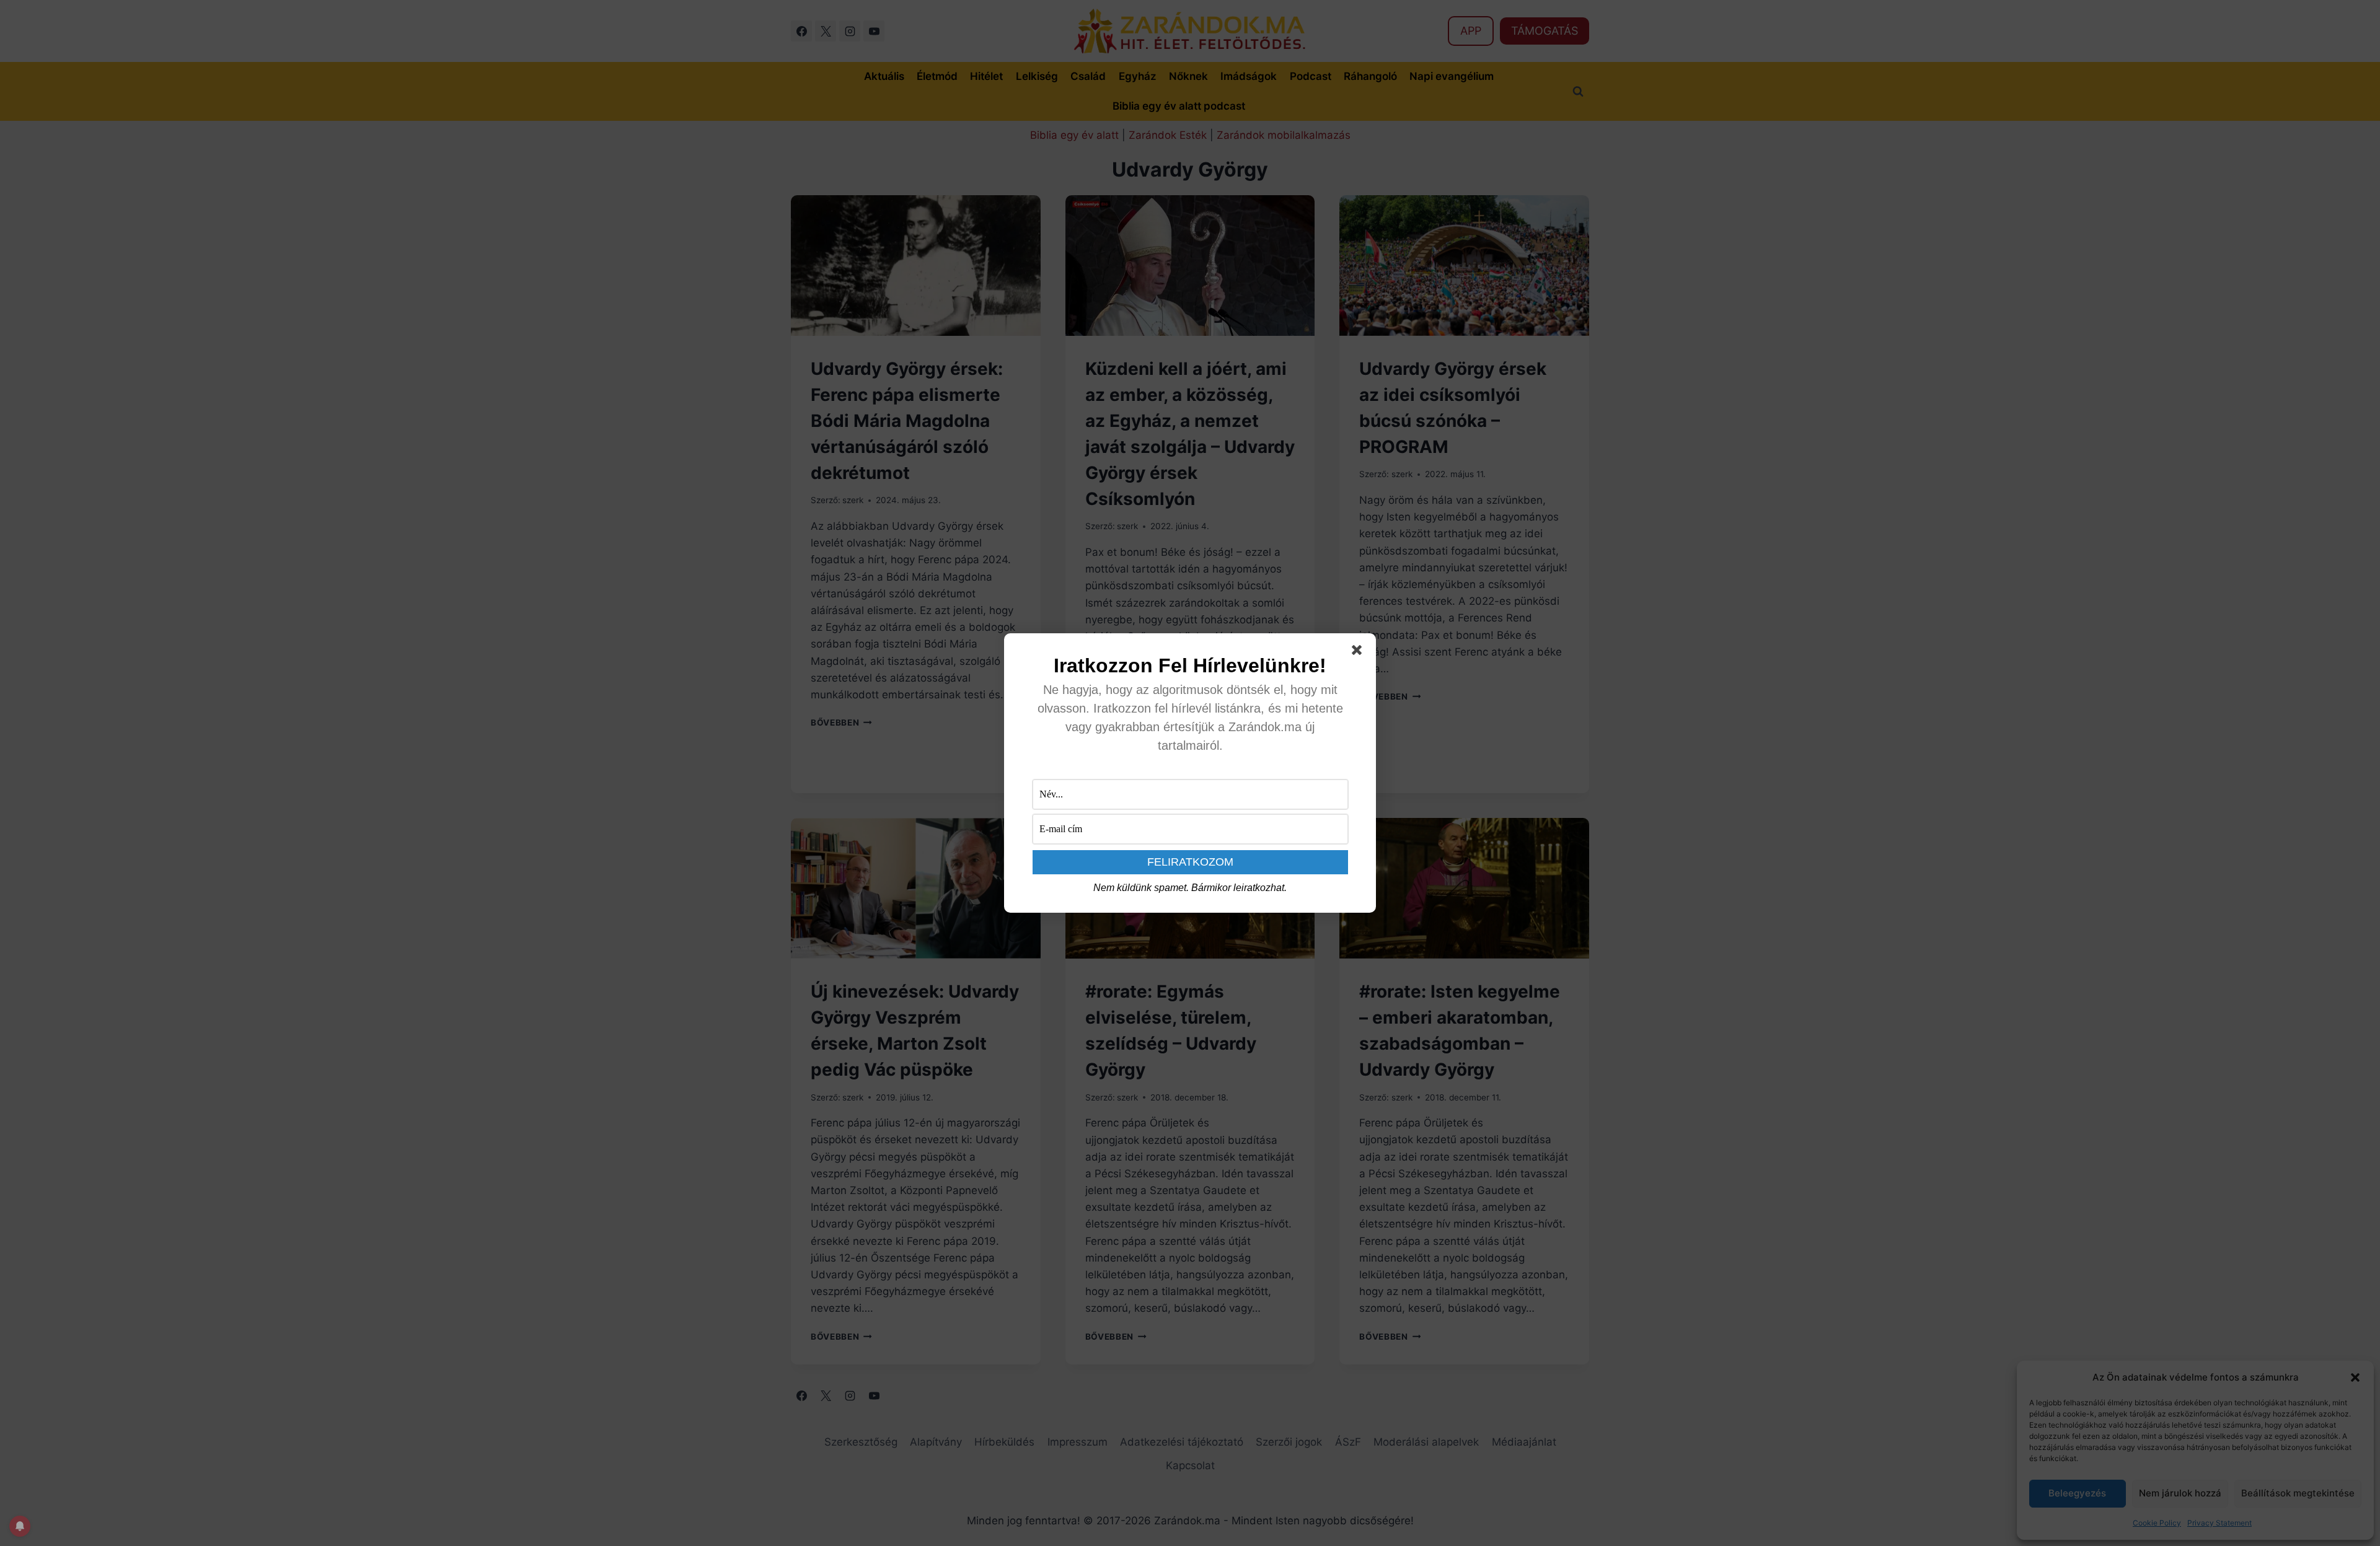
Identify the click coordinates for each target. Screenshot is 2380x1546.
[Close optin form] (1359, 652)
